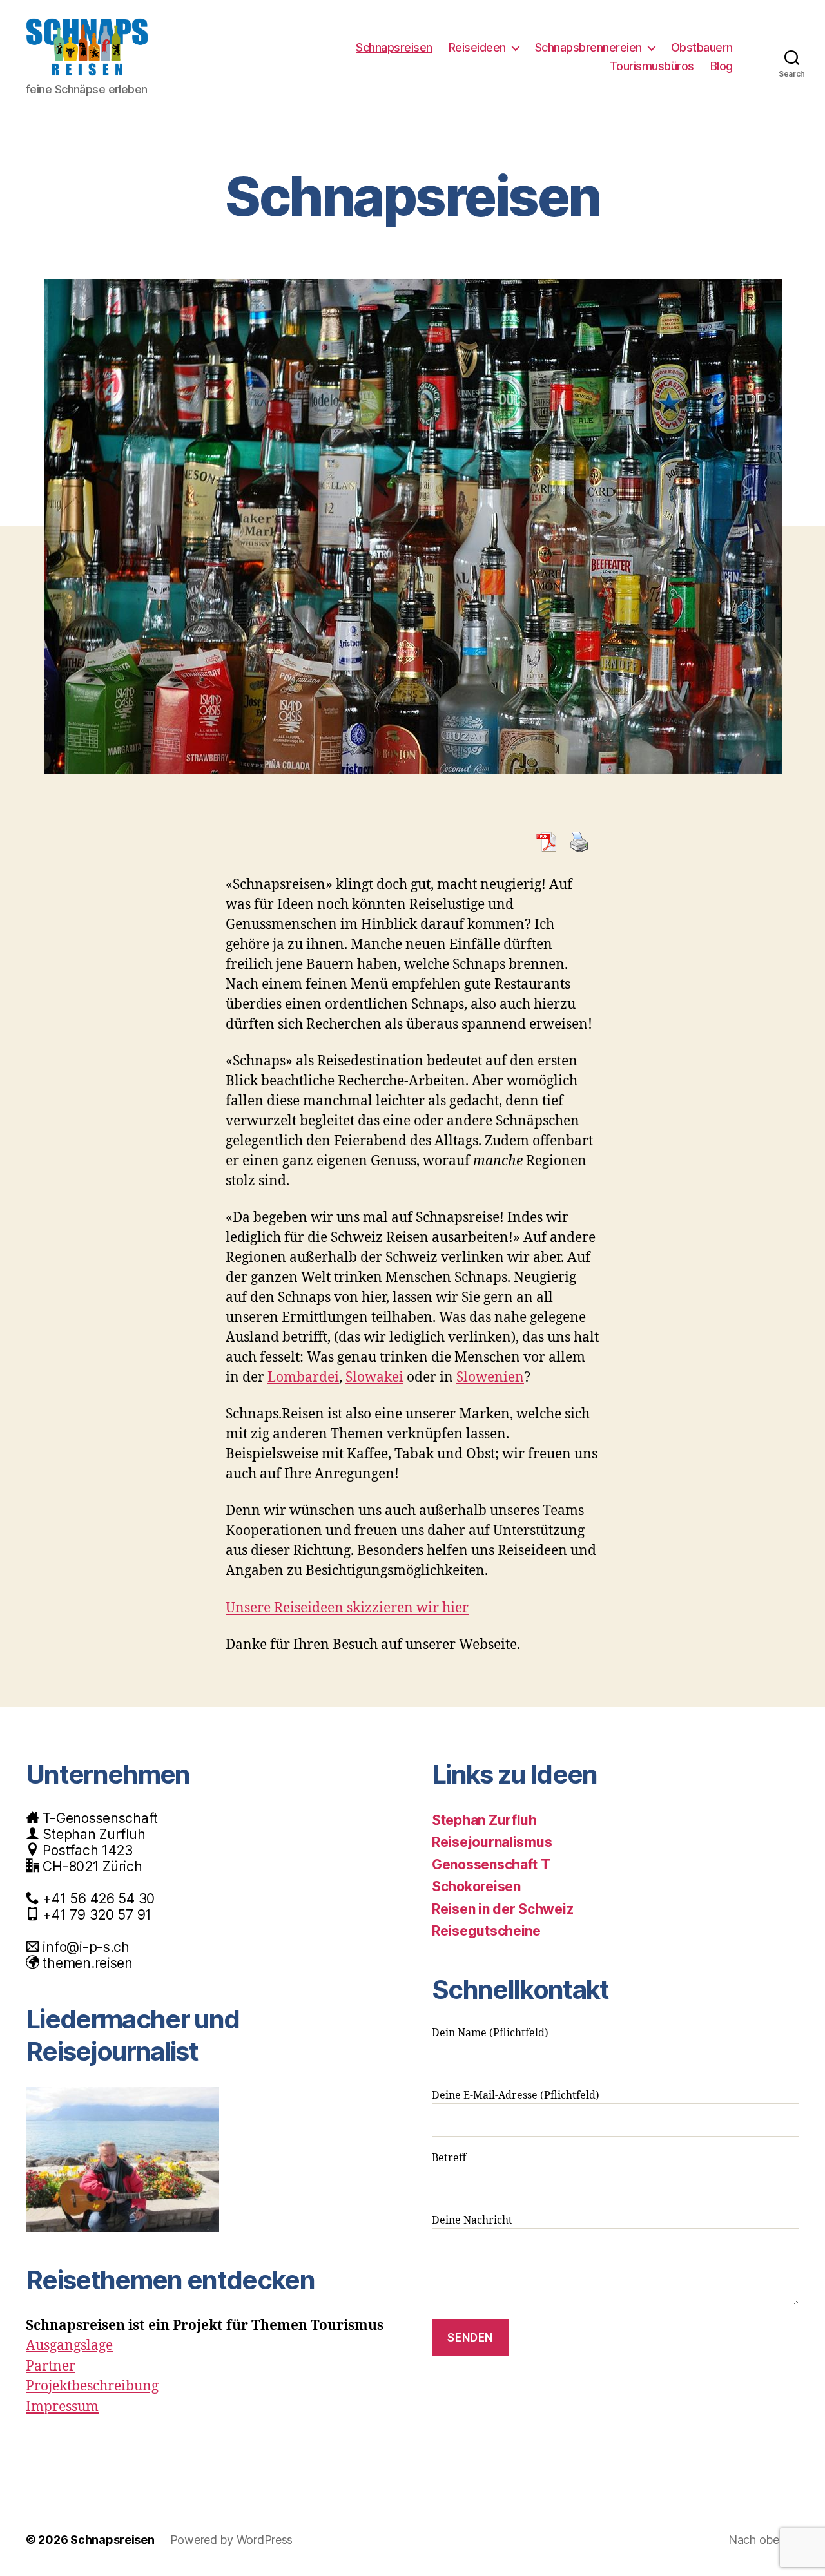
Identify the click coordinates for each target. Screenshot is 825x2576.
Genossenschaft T (491, 1865)
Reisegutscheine (486, 1931)
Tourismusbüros (652, 66)
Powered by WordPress (232, 2540)
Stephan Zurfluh (484, 1820)
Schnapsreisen (394, 47)
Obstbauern (702, 47)
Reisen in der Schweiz (502, 1909)
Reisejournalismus (492, 1842)
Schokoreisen (476, 1886)
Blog (722, 66)
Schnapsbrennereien (588, 47)
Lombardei (303, 1378)
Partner (51, 2366)
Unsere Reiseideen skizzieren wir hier (347, 1608)
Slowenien (490, 1378)
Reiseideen (477, 47)
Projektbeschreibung (92, 2386)
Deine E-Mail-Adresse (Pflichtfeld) (516, 2095)
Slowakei (374, 1378)
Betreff (449, 2158)
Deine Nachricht (472, 2220)
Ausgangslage (69, 2346)
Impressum (62, 2407)
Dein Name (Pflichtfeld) (490, 2033)
